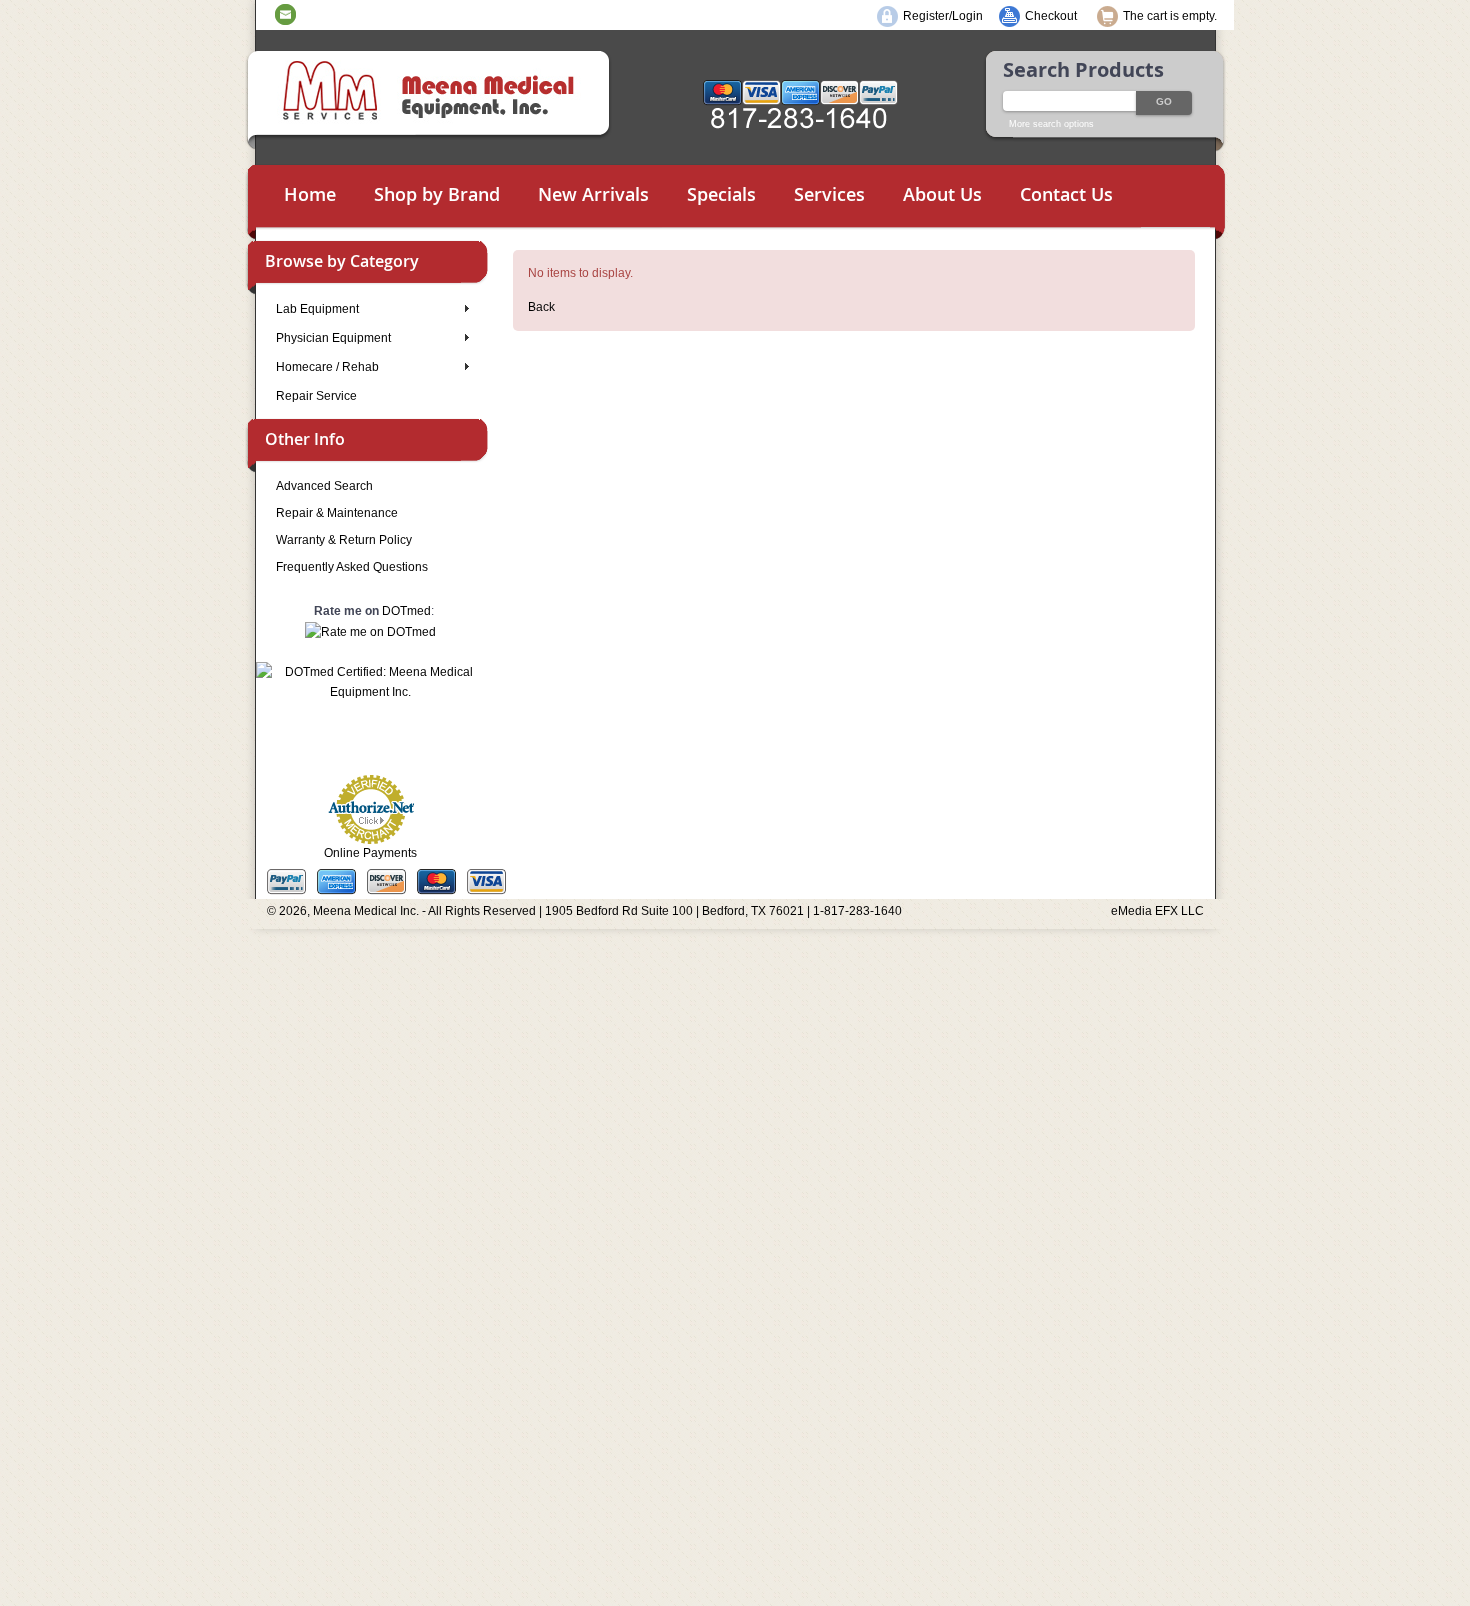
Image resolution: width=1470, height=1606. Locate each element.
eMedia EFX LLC (1157, 911)
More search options (1051, 124)
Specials (721, 194)
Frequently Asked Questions (352, 567)
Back (541, 307)
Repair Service (316, 396)
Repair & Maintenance (337, 513)
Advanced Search (324, 486)
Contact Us (1066, 194)
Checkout (1051, 16)
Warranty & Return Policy (344, 540)
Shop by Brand (437, 194)
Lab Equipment (317, 309)
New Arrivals (593, 194)
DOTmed (406, 611)
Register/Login (943, 16)
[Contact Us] (285, 14)
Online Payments (370, 853)
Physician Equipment (333, 338)
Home (310, 194)
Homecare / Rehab (327, 367)
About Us (942, 194)
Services (829, 194)
